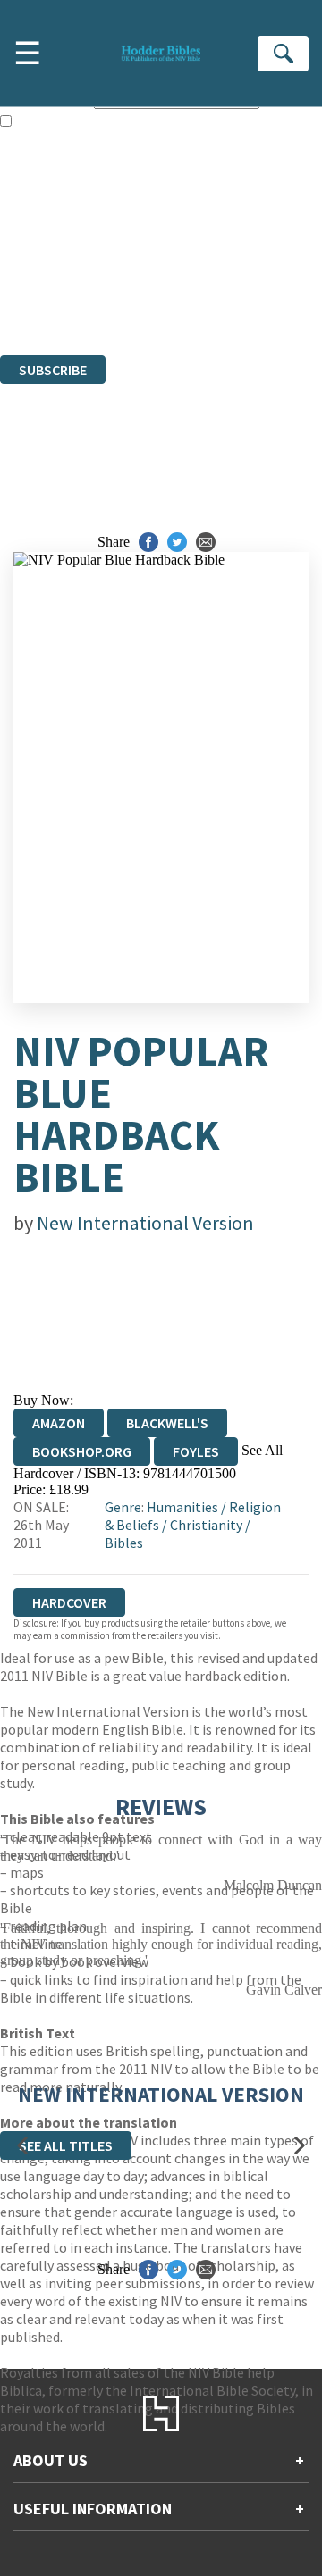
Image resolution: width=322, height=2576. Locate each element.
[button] (22, 2146)
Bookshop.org (82, 1451)
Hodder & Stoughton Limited (206, 251)
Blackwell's (167, 1423)
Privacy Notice (42, 299)
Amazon (59, 1423)
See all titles (66, 2145)
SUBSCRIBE (53, 370)
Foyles (196, 1451)
